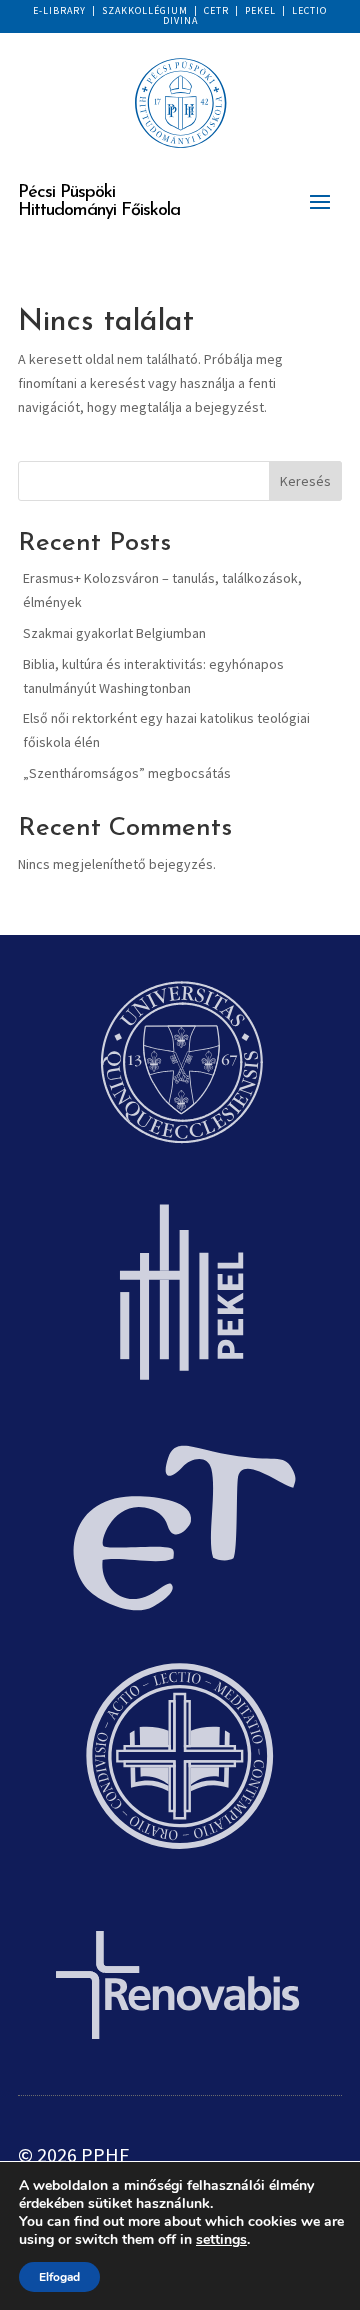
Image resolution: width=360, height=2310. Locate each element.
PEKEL (260, 10)
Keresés (305, 481)
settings (221, 2240)
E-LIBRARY (59, 10)
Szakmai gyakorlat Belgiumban (114, 633)
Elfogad (59, 2277)
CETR (216, 10)
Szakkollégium (145, 10)
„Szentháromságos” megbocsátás (127, 773)
